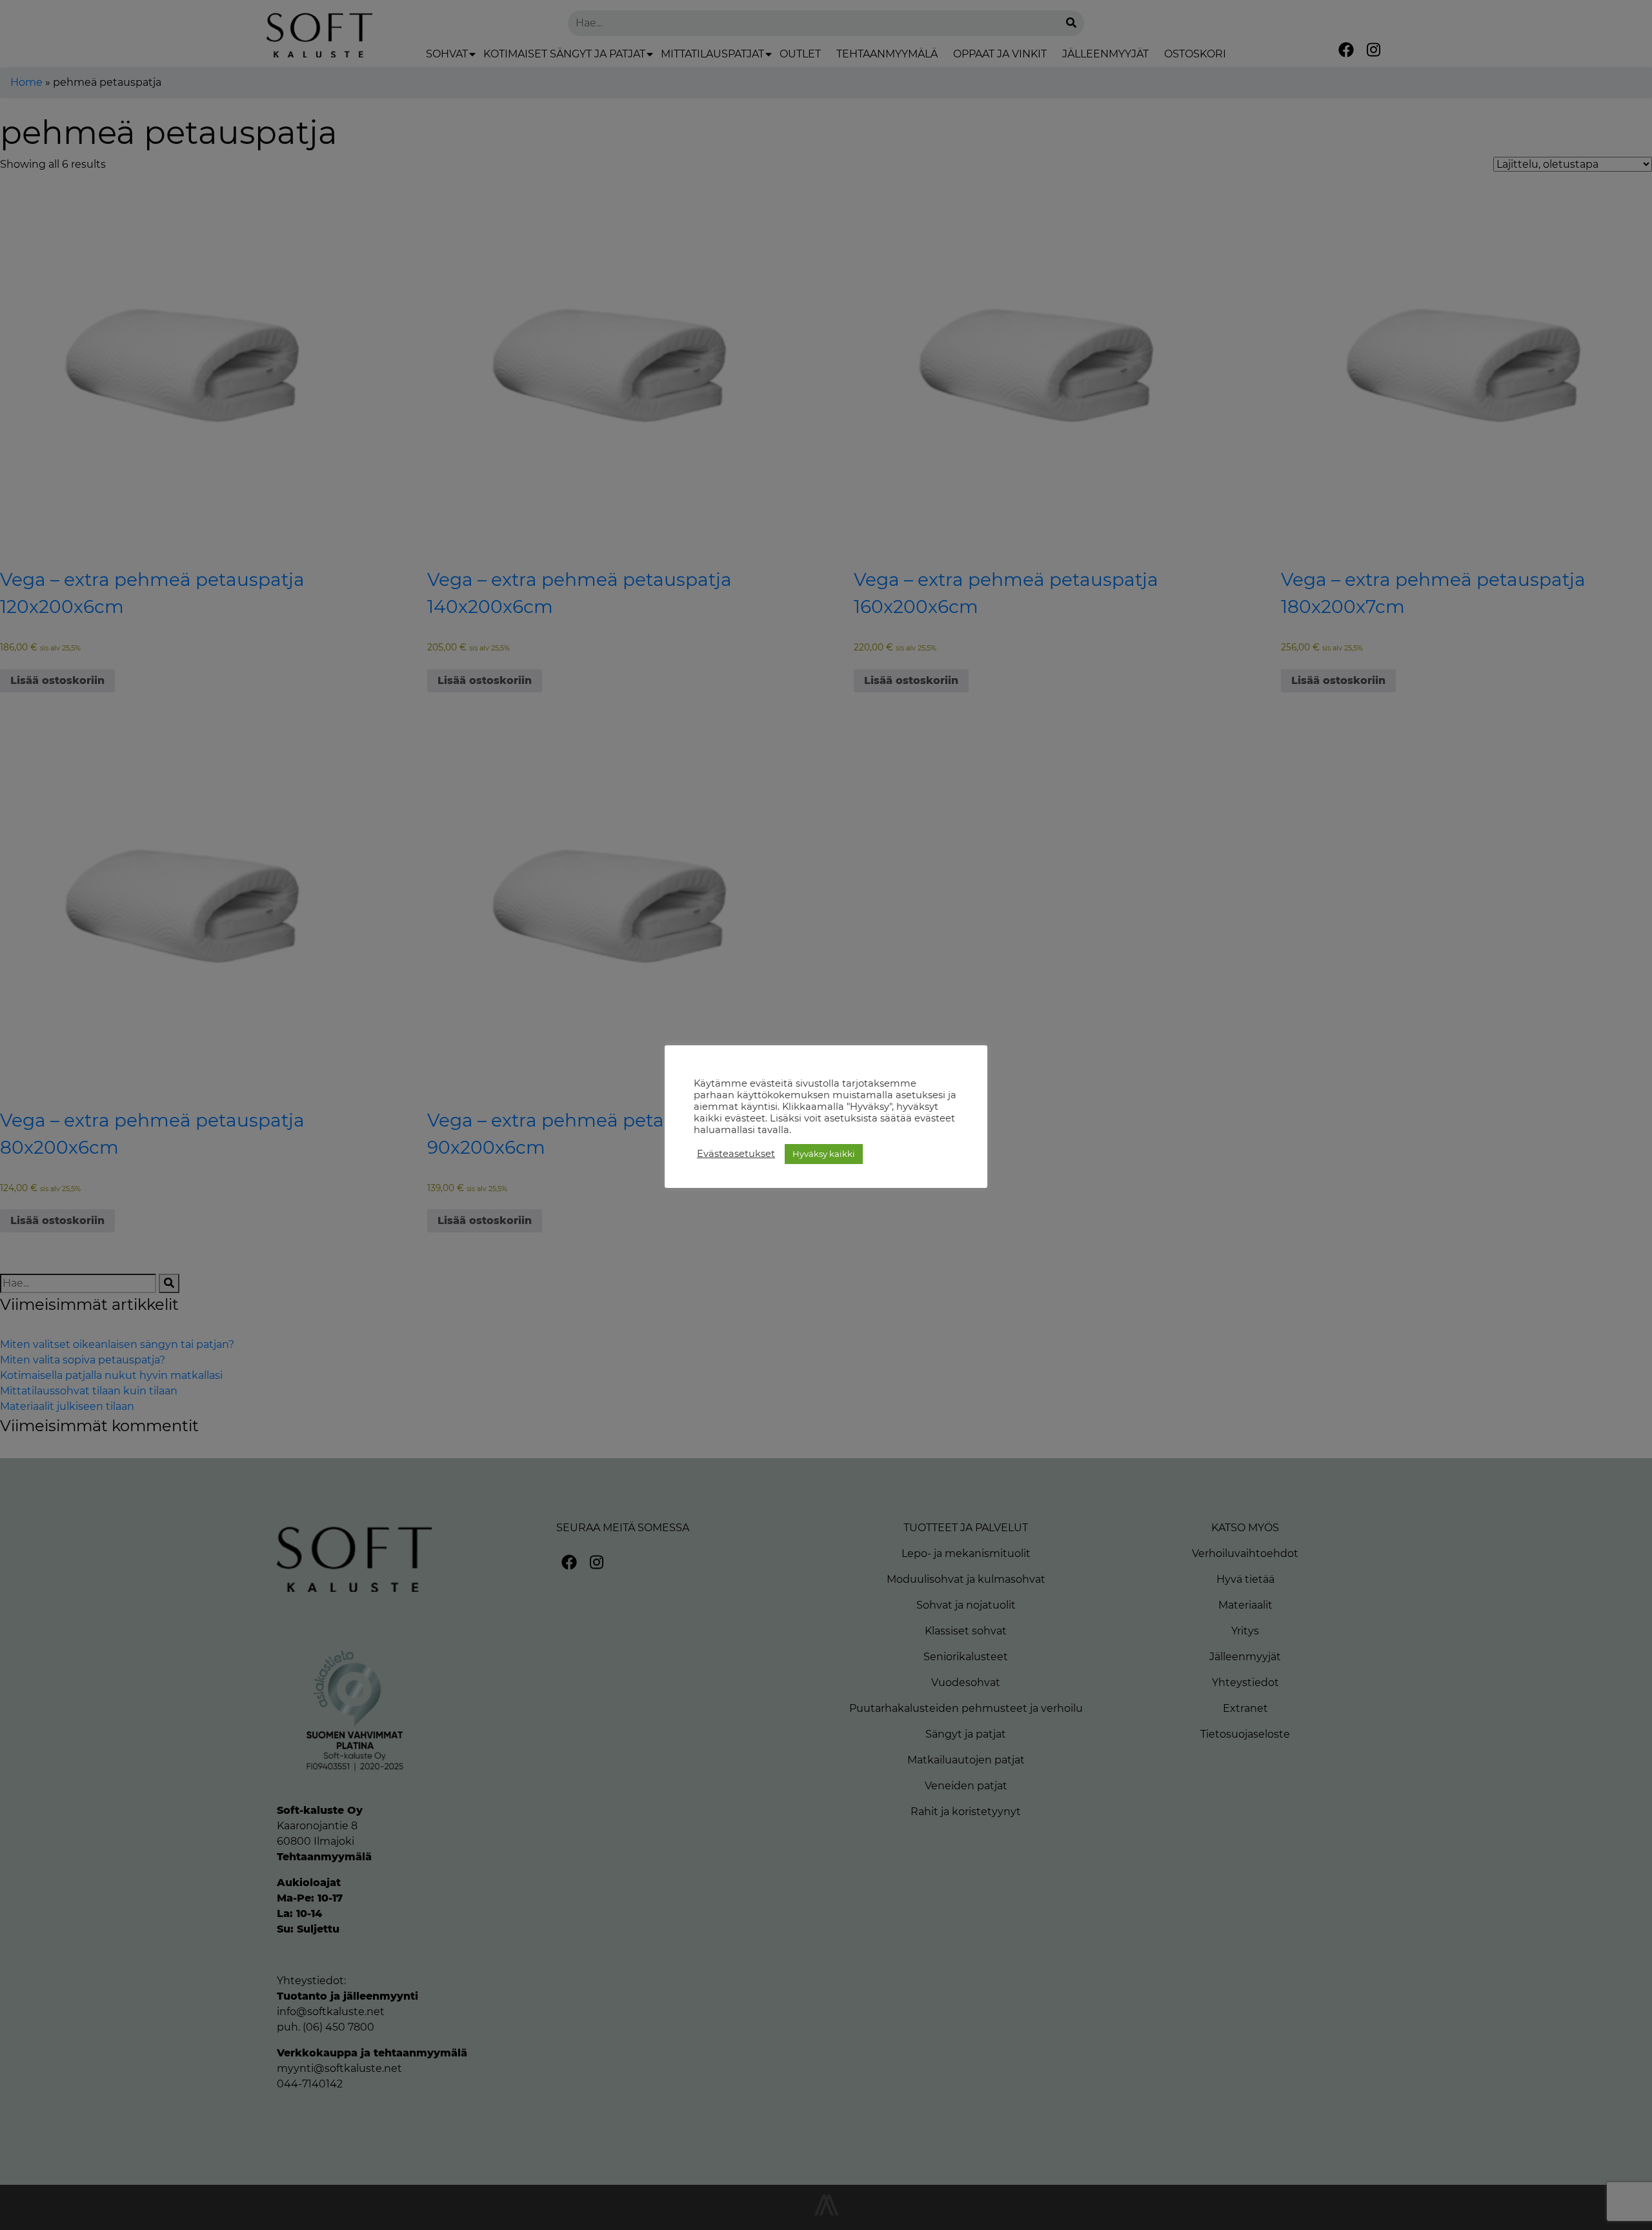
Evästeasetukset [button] (736, 1154)
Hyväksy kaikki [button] (824, 1154)
